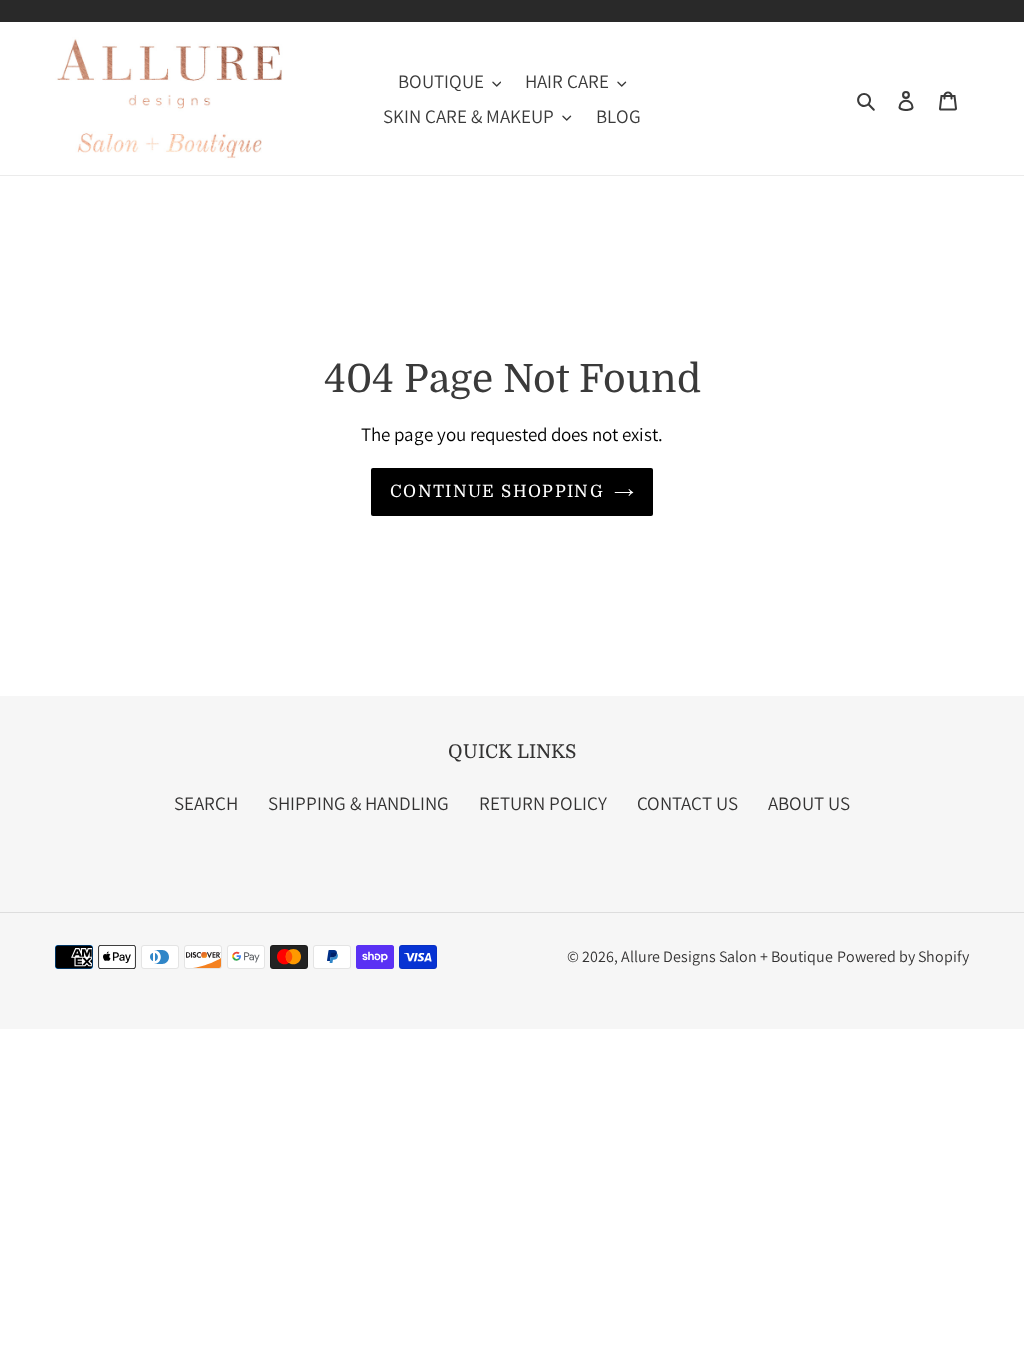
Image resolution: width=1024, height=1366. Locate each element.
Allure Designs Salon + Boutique (727, 956)
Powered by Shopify (903, 956)
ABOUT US (809, 803)
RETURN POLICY (543, 803)
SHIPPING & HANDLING (358, 803)
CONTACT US (687, 803)
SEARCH (206, 803)
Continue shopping (497, 491)
